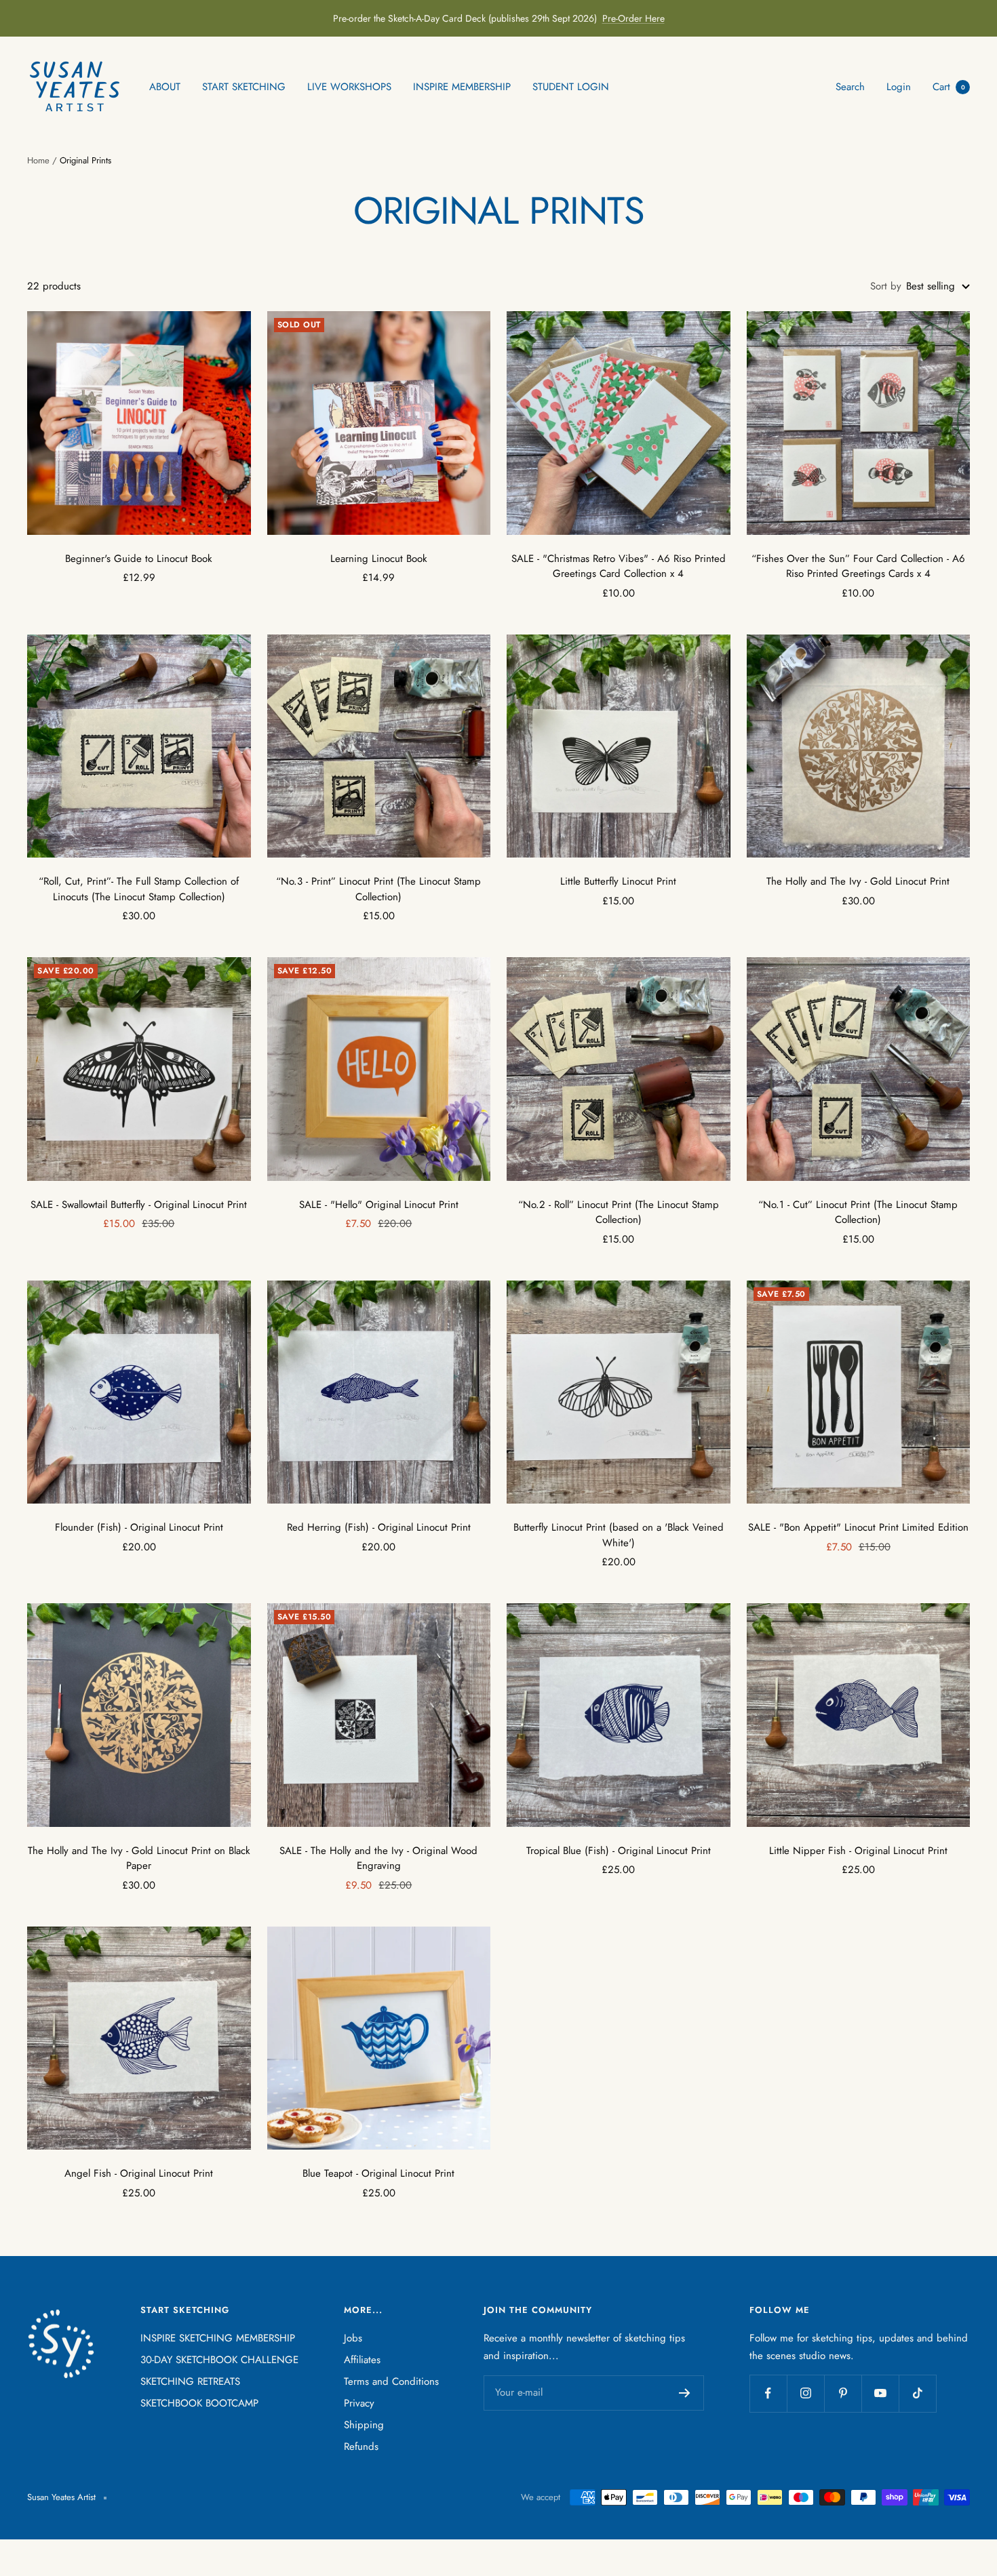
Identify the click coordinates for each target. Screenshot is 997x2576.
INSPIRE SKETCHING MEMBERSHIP (218, 2338)
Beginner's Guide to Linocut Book (139, 559)
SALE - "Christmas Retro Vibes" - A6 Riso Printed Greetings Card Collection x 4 (619, 566)
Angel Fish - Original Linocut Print (139, 2173)
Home (38, 160)
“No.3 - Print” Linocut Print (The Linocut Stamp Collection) (378, 889)
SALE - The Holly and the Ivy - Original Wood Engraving (378, 1858)
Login (899, 87)
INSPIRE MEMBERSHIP (462, 87)
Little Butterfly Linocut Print (618, 881)
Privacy (359, 2403)
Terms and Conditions (391, 2381)
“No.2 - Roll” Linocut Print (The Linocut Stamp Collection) (619, 1212)
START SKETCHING (244, 87)
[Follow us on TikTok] (917, 2393)
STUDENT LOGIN (571, 87)
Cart (949, 87)
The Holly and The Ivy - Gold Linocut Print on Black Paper (139, 1858)
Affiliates (362, 2360)
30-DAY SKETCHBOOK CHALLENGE (219, 2360)
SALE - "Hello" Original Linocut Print (379, 1205)
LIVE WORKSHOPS (349, 87)
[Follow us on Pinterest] (843, 2393)
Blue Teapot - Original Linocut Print (378, 2173)
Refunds (361, 2447)
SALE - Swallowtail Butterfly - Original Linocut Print (139, 1205)
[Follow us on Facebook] (768, 2393)
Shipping (364, 2425)
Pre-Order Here (633, 18)
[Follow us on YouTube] (880, 2393)
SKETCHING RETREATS (190, 2381)
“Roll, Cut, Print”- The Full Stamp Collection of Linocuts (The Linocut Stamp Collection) (139, 889)
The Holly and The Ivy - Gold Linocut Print (858, 881)
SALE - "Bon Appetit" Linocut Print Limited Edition (858, 1527)
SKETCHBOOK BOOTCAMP (199, 2403)
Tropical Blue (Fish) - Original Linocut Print (619, 1851)
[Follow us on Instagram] (805, 2393)
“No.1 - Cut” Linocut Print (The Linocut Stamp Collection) (858, 1212)
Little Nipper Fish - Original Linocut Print (858, 1851)
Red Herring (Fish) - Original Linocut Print (379, 1527)
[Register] (685, 2393)
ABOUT (165, 87)
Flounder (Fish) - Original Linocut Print (139, 1527)
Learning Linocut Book (379, 559)
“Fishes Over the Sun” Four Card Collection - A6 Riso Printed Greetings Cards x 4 (858, 566)
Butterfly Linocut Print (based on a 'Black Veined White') (619, 1535)
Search (850, 87)
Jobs (353, 2338)
